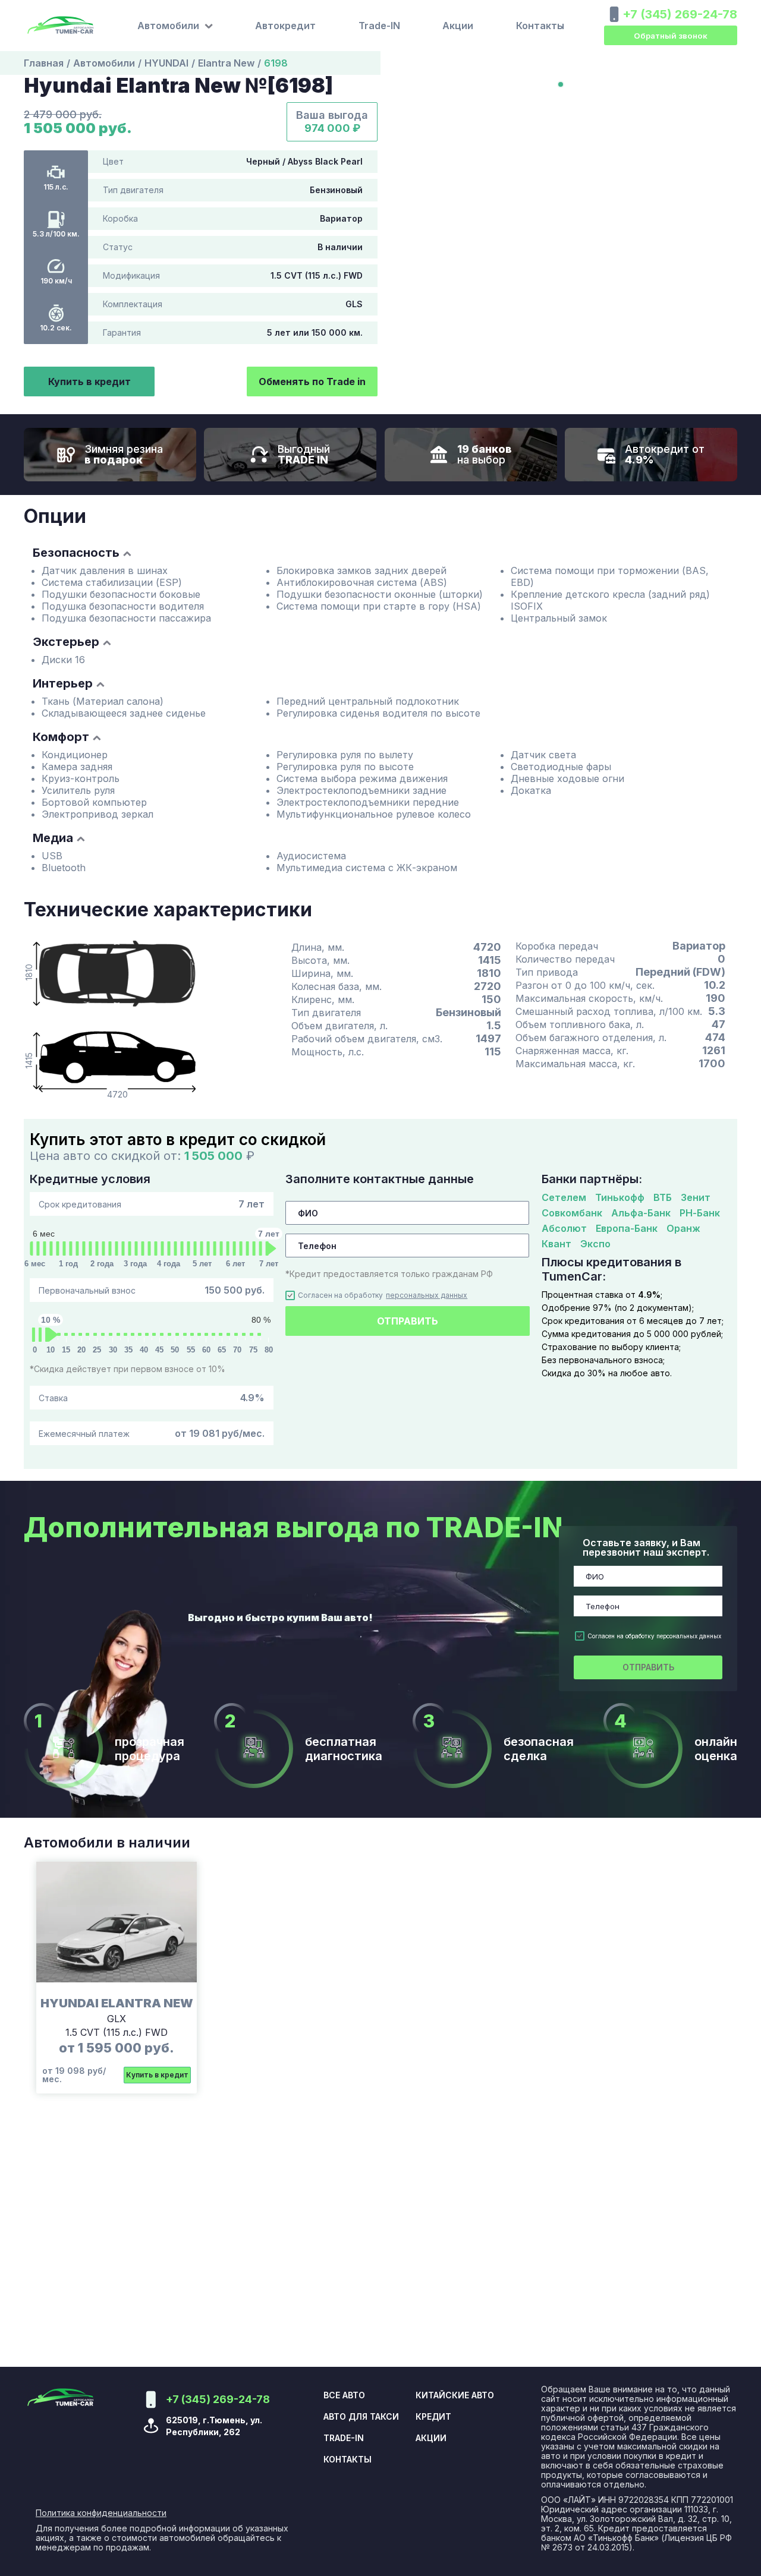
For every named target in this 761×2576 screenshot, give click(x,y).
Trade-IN (379, 26)
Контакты (540, 26)
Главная (44, 63)
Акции (458, 26)
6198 (276, 63)
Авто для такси (361, 2417)
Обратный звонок (671, 36)
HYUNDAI (166, 63)
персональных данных (427, 1295)
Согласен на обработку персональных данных (654, 1636)
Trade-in (344, 2438)
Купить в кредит (89, 381)
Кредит (433, 2417)
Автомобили (104, 63)
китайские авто (455, 2395)
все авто (344, 2395)
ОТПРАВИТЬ (408, 1321)
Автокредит (285, 26)
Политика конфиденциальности (101, 2513)
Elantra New (226, 63)
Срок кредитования (152, 1204)
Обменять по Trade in (312, 381)
